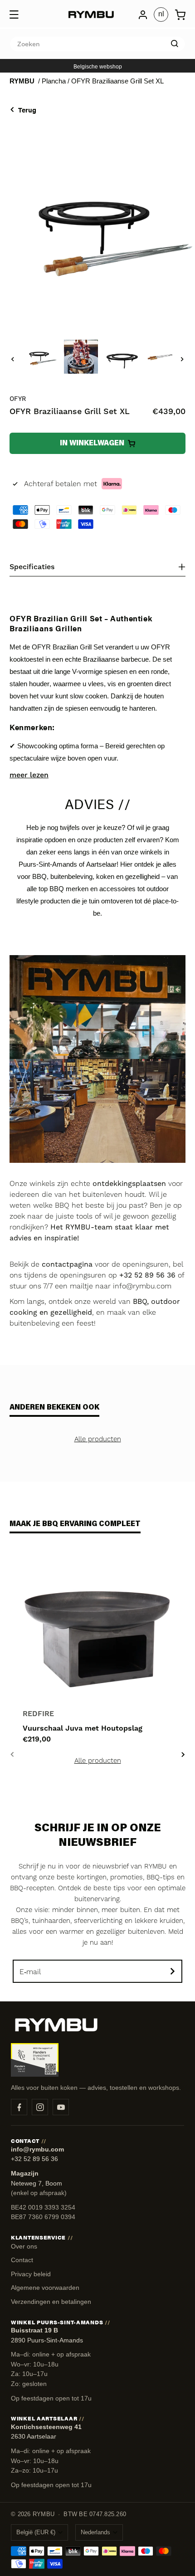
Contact (22, 2260)
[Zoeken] (175, 44)
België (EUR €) (36, 2532)
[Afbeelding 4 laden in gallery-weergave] (163, 357)
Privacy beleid (31, 2274)
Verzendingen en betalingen (51, 2302)
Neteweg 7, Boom (37, 2183)
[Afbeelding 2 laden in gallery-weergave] (81, 357)
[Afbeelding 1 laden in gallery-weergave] (40, 357)
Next (183, 1754)
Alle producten (98, 1439)
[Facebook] (19, 2107)
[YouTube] (61, 2107)
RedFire (38, 1714)
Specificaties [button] (32, 567)
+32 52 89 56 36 (34, 2159)
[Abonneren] (172, 1971)
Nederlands (95, 2532)
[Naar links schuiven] (13, 359)
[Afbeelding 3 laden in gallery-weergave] (122, 357)
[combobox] (97, 44)
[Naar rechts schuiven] (182, 359)
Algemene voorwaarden (45, 2288)
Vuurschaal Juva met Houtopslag (83, 1728)
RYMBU (22, 81)
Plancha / (56, 81)
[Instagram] (40, 2107)
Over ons (24, 2246)
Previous (12, 1754)
